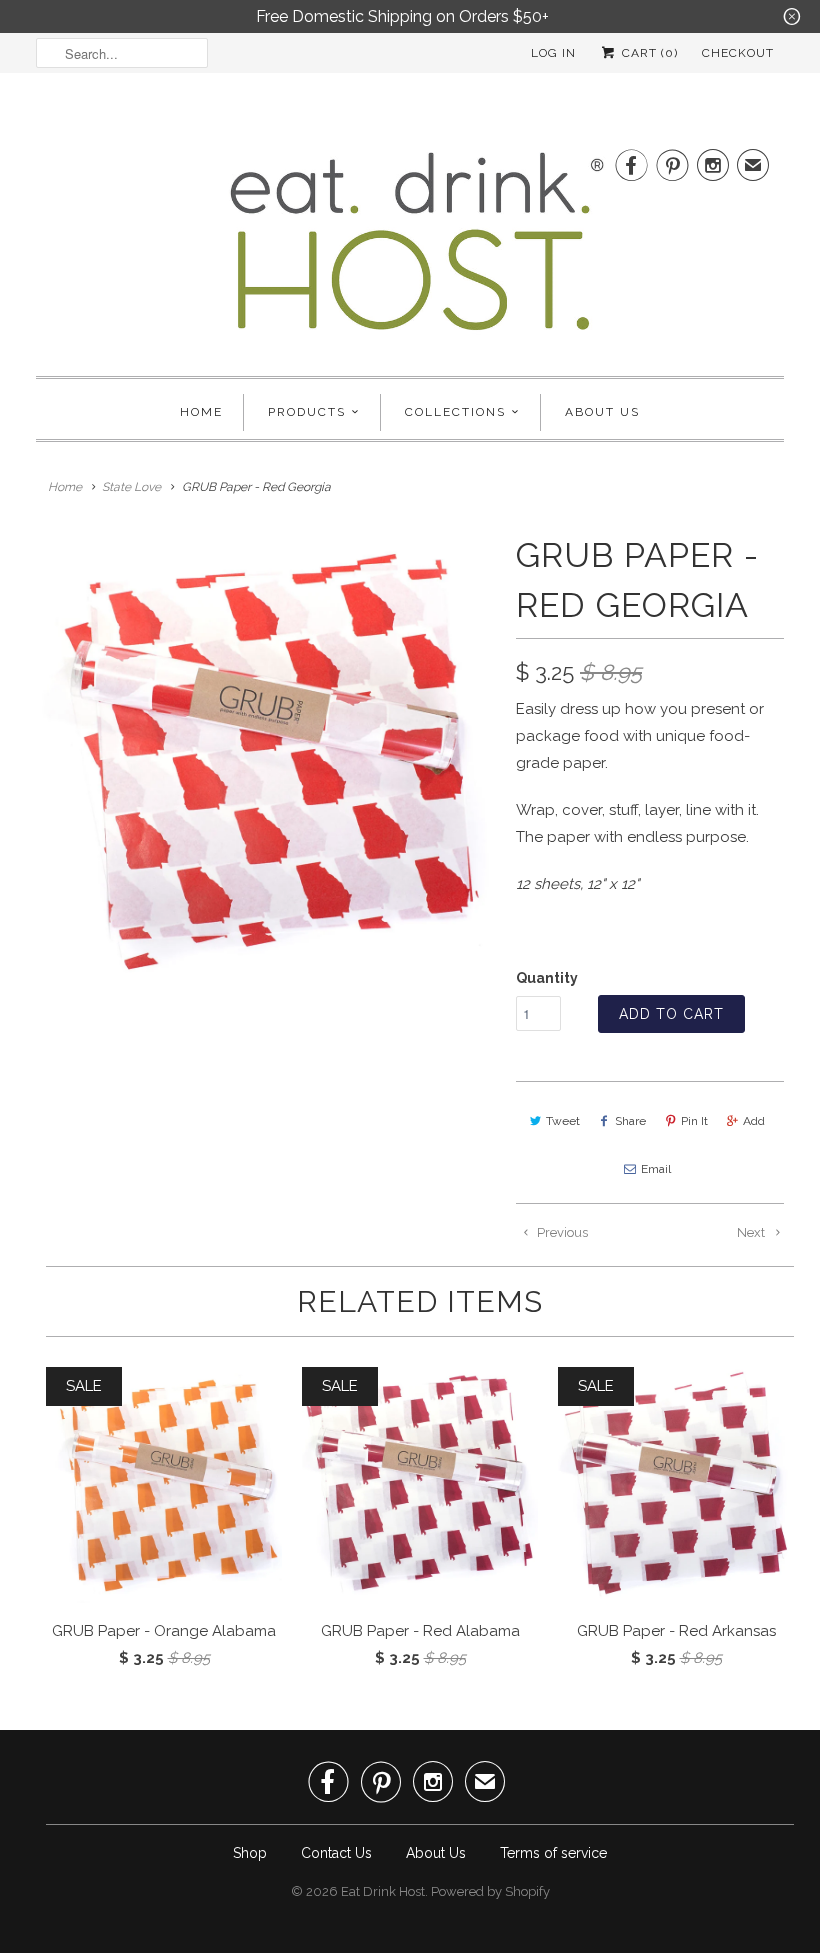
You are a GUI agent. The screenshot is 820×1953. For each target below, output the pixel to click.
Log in (553, 53)
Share (630, 1121)
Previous (561, 1232)
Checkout (738, 53)
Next (752, 1232)
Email (656, 1169)
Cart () (648, 53)
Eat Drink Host (383, 1891)
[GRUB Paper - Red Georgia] (266, 760)
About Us (602, 412)
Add (754, 1121)
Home (201, 412)
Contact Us (336, 1853)
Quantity (547, 978)
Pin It (694, 1121)
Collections (455, 412)
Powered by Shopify (490, 1891)
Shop (250, 1853)
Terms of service (553, 1853)
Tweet (563, 1121)
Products (307, 412)
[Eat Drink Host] (410, 249)
